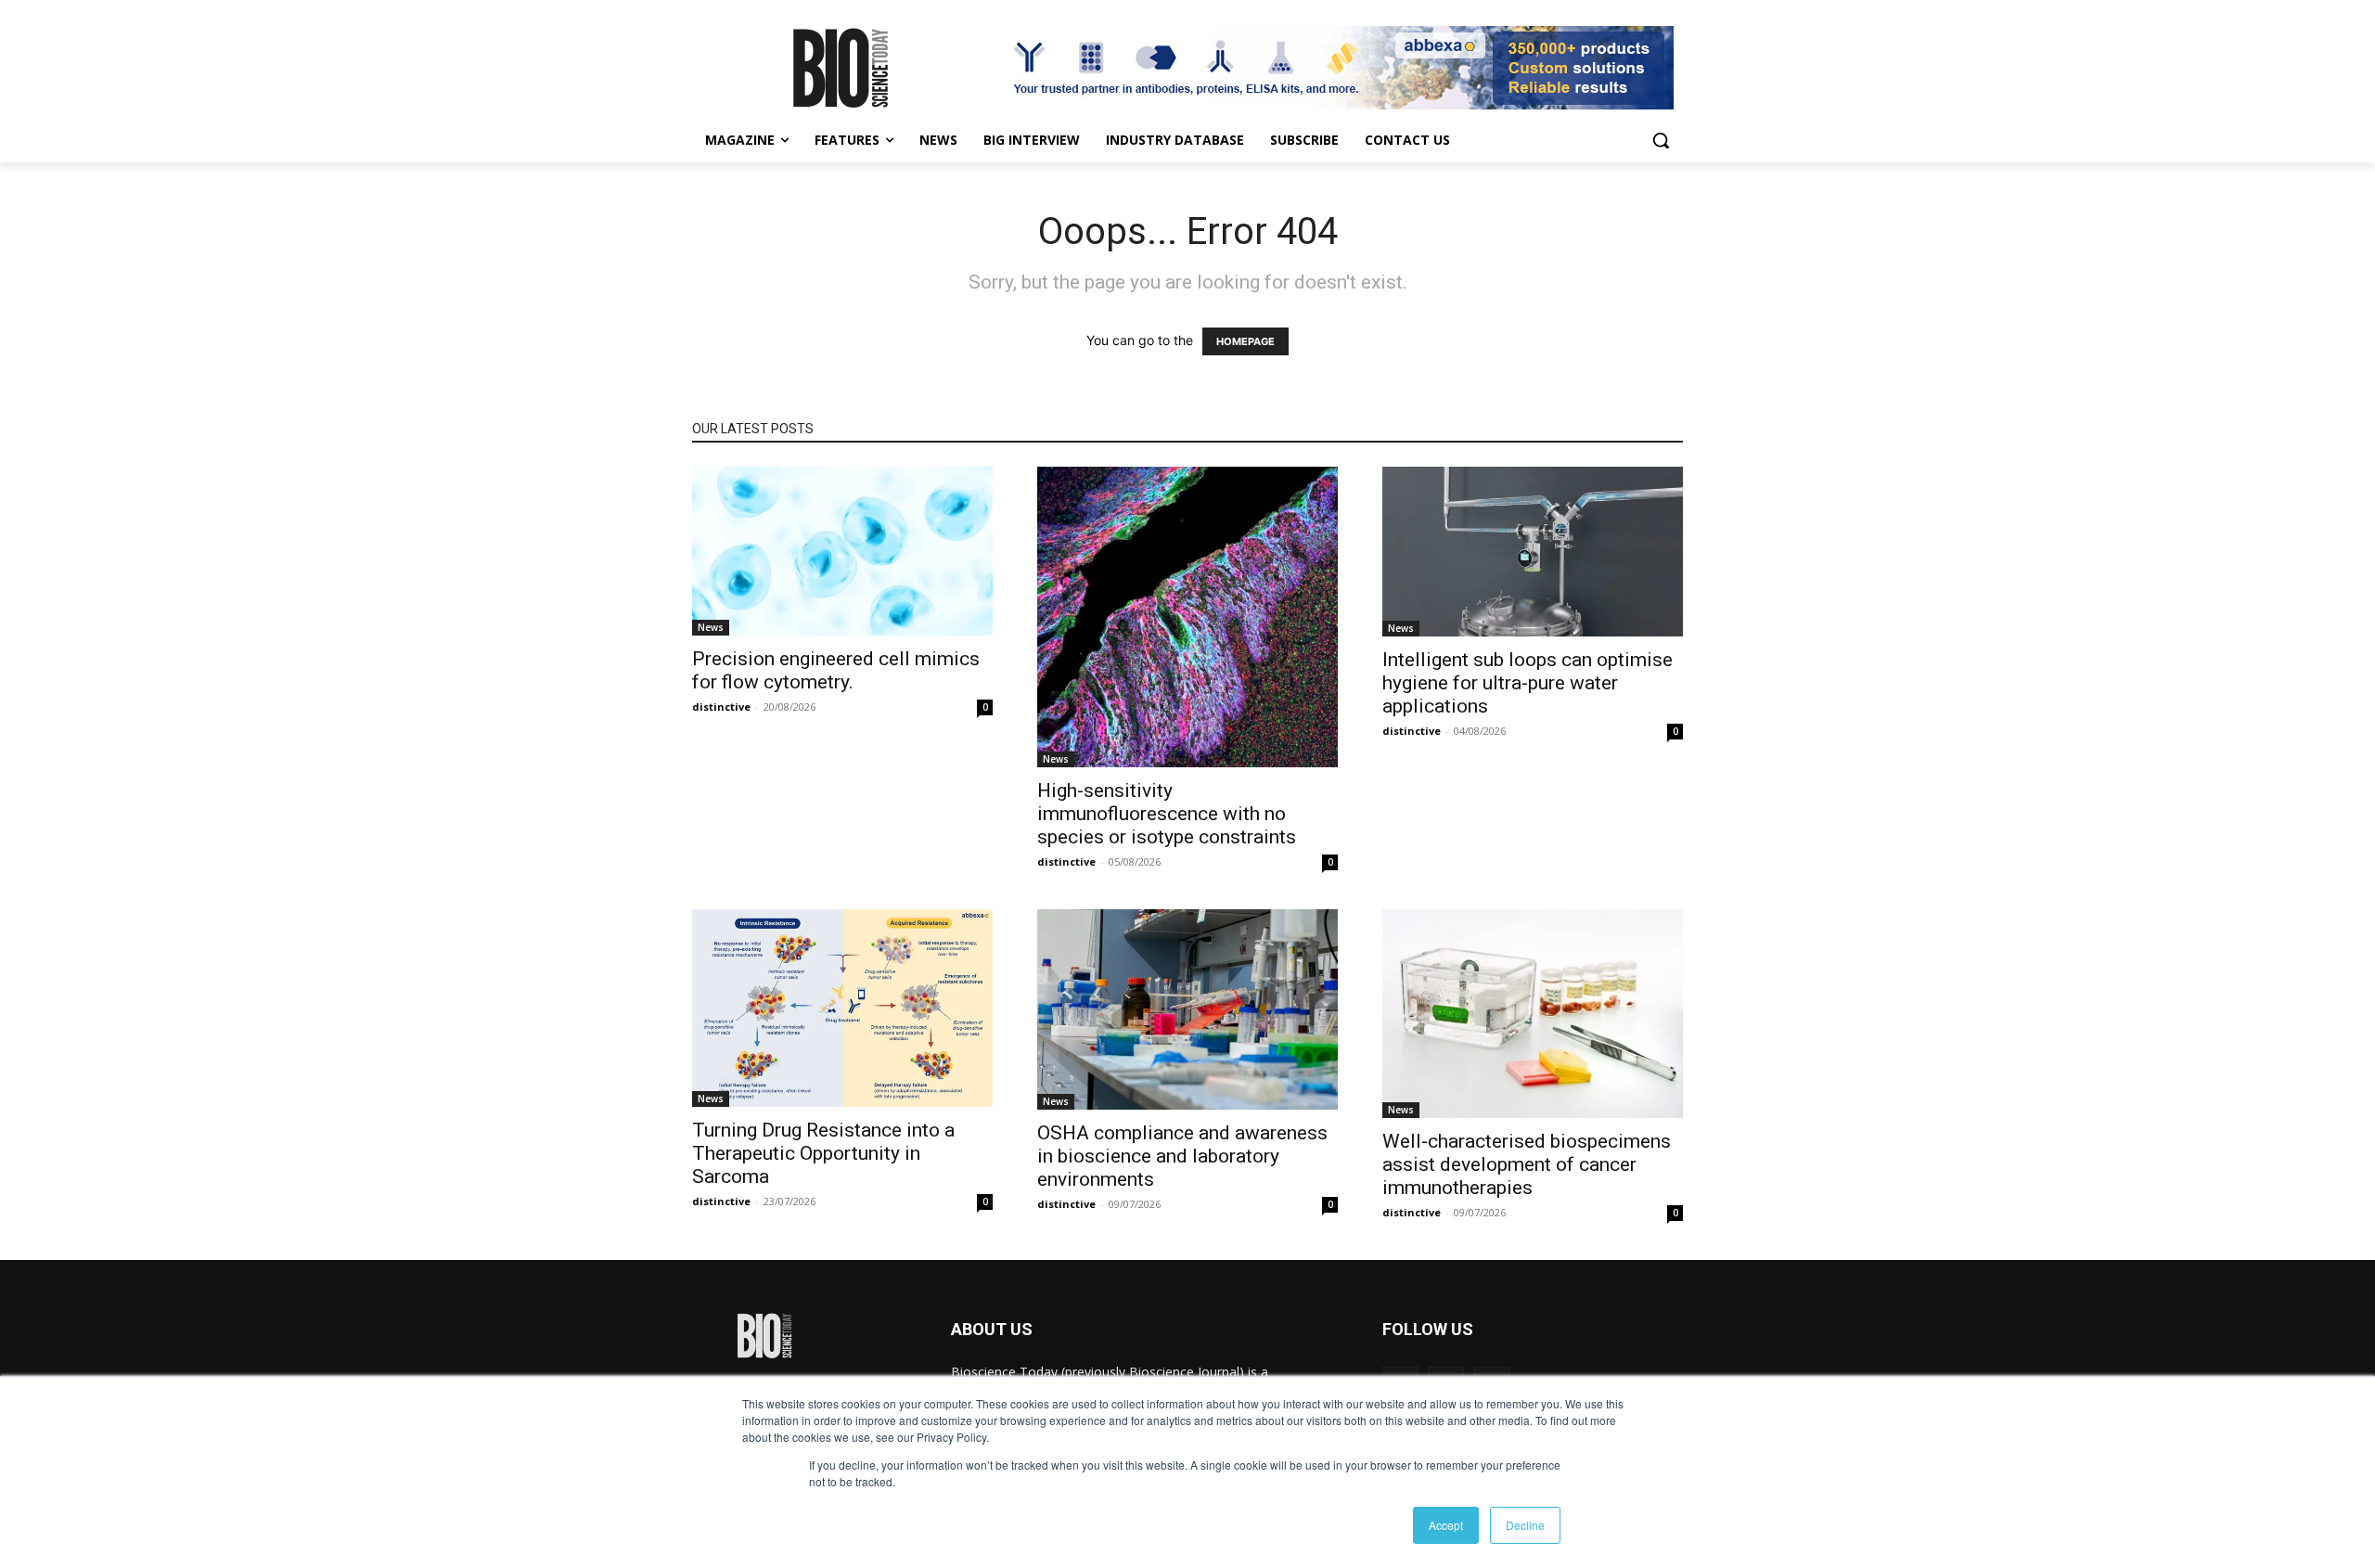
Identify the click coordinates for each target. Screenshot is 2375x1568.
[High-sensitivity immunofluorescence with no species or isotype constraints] (1187, 617)
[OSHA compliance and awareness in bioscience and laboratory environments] (1187, 1009)
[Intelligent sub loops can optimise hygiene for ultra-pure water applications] (1533, 552)
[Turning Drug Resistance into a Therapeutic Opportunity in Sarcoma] (842, 1008)
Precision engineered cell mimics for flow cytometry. (836, 670)
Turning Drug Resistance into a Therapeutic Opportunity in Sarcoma (823, 1153)
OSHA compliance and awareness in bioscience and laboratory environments (1182, 1156)
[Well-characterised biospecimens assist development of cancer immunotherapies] (1533, 1014)
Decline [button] (1525, 1525)
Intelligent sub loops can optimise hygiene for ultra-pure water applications (1528, 683)
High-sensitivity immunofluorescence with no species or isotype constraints (1167, 814)
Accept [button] (1446, 1525)
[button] (1661, 140)
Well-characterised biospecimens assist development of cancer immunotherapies (1527, 1164)
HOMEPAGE (1245, 341)
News (711, 627)
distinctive (721, 707)
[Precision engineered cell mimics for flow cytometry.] (842, 551)
